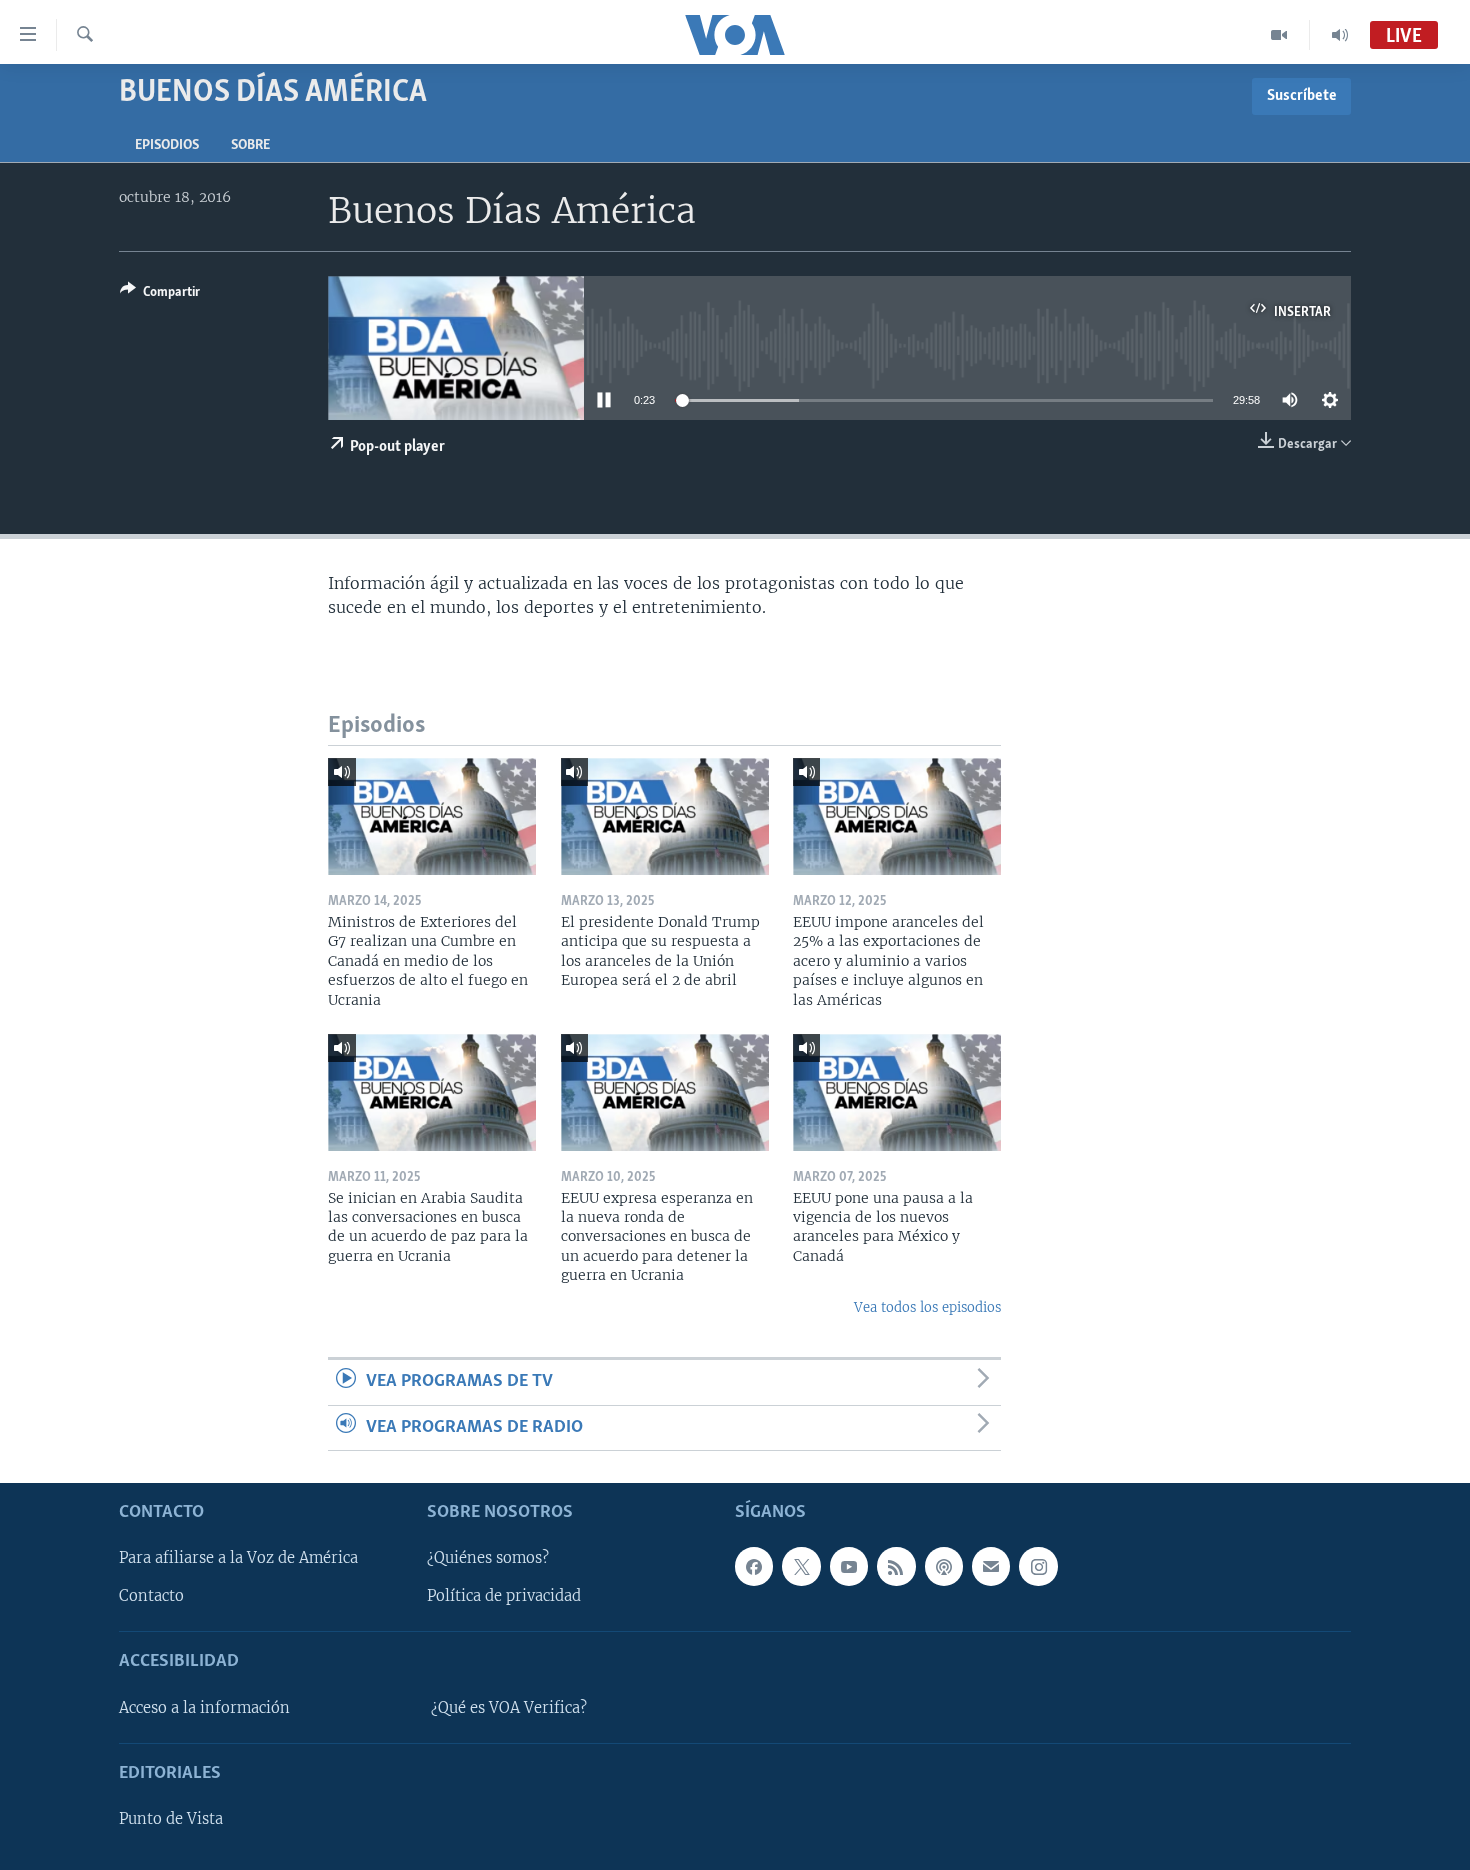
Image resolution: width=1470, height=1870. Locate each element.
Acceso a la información (204, 1708)
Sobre (250, 145)
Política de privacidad (504, 1596)
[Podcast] (944, 1566)
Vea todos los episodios (927, 1307)
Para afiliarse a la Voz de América (238, 1558)
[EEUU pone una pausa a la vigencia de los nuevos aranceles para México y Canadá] (897, 1092)
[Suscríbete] (991, 1566)
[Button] (160, 295)
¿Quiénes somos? (488, 1558)
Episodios (167, 145)
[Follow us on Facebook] (754, 1566)
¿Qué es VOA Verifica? (509, 1708)
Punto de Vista (171, 1819)
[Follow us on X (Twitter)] (801, 1566)
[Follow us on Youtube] (849, 1566)
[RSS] (896, 1566)
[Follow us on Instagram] (1038, 1566)
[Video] (1279, 35)
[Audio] (1340, 35)
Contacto (151, 1596)
